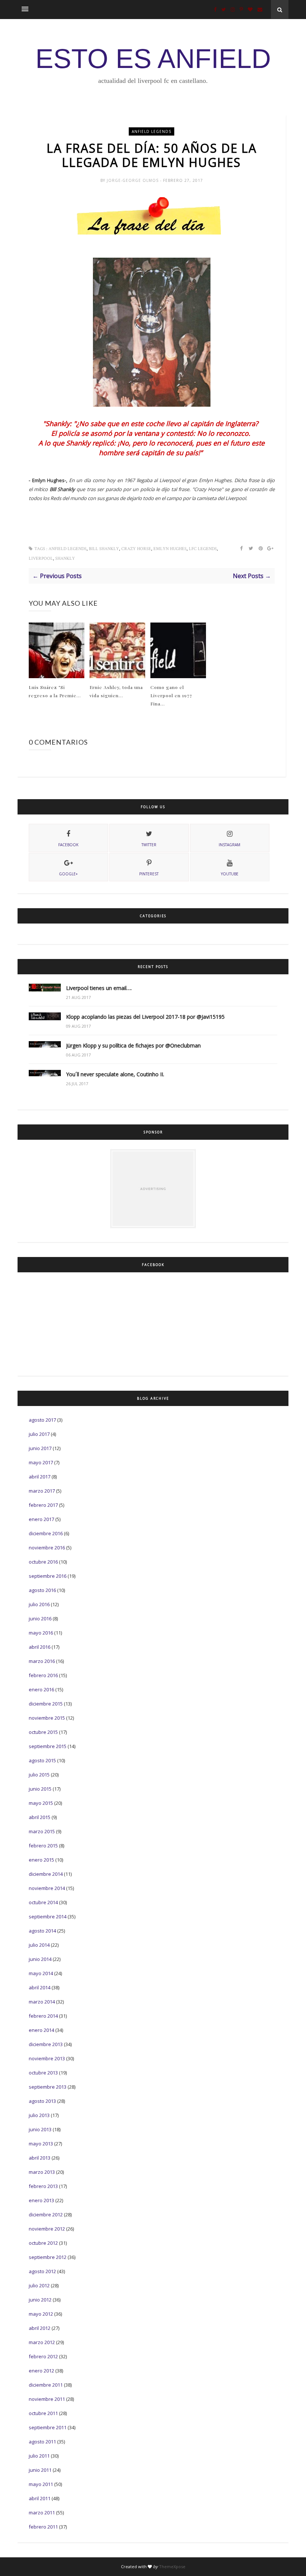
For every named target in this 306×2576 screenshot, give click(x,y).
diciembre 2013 (46, 2044)
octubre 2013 (43, 2073)
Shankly (65, 558)
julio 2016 (39, 1604)
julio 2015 (39, 1775)
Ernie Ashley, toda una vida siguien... (116, 691)
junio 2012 (40, 2300)
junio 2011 (40, 2470)
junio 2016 (40, 1618)
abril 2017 (40, 1477)
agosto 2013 (42, 2101)
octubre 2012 (43, 2243)
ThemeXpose (172, 2566)
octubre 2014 (43, 1902)
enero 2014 (41, 2030)
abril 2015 (40, 1817)
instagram (229, 845)
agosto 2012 (42, 2271)
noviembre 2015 (47, 1718)
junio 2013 (40, 2129)
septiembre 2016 (48, 1576)
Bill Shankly (104, 549)
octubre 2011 (43, 2413)
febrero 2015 (43, 1846)
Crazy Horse (136, 549)
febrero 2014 (43, 2016)
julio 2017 (39, 1434)
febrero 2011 (43, 2527)
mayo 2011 (41, 2484)
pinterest (149, 874)
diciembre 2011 (46, 2385)
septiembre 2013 (48, 2087)
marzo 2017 (42, 1491)
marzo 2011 (42, 2513)
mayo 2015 (41, 1803)
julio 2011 (39, 2456)
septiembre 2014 (48, 1917)
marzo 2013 (42, 2172)
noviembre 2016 (47, 1548)
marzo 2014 (42, 2002)
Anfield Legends (152, 131)
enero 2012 (41, 2371)
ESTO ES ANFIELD (153, 59)
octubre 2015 (43, 1732)
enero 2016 (41, 1689)
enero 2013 (41, 2200)
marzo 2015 (42, 1831)
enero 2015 (41, 1860)
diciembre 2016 (46, 1533)
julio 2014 (39, 1945)
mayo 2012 (41, 2314)
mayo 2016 (41, 1633)
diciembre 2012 (46, 2215)
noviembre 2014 (47, 1888)
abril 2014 (40, 1987)
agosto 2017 (42, 1420)
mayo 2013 (41, 2144)
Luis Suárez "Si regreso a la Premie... (55, 691)
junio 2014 (40, 1959)
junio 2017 (40, 1448)
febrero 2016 (43, 1675)
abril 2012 (40, 2328)
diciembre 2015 (46, 1704)
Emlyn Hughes (170, 549)
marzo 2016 (42, 1661)
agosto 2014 (42, 1931)
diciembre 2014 (46, 1874)
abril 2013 (40, 2158)
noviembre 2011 (47, 2399)
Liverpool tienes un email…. (99, 988)
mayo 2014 (41, 1973)
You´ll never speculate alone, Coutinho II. (115, 1074)
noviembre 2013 (47, 2058)
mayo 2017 (41, 1462)
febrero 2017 (43, 1505)
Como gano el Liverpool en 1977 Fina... (171, 695)
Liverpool (41, 558)
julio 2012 (39, 2285)
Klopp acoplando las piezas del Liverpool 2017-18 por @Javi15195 (145, 1017)
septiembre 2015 (48, 1746)
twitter (149, 845)
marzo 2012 (42, 2342)
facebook (68, 845)
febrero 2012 (43, 2356)
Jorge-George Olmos (133, 180)
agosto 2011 (42, 2442)
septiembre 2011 (48, 2427)
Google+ (68, 874)
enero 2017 (41, 1519)
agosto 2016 (42, 1590)
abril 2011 (40, 2498)
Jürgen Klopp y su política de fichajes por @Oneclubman (133, 1045)
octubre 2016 (43, 1562)
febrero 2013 (43, 2186)
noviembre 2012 (47, 2229)
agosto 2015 (42, 1760)
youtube (230, 874)
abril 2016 (40, 1647)
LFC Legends (203, 549)
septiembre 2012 (48, 2257)
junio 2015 (40, 1789)
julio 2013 (39, 2115)
